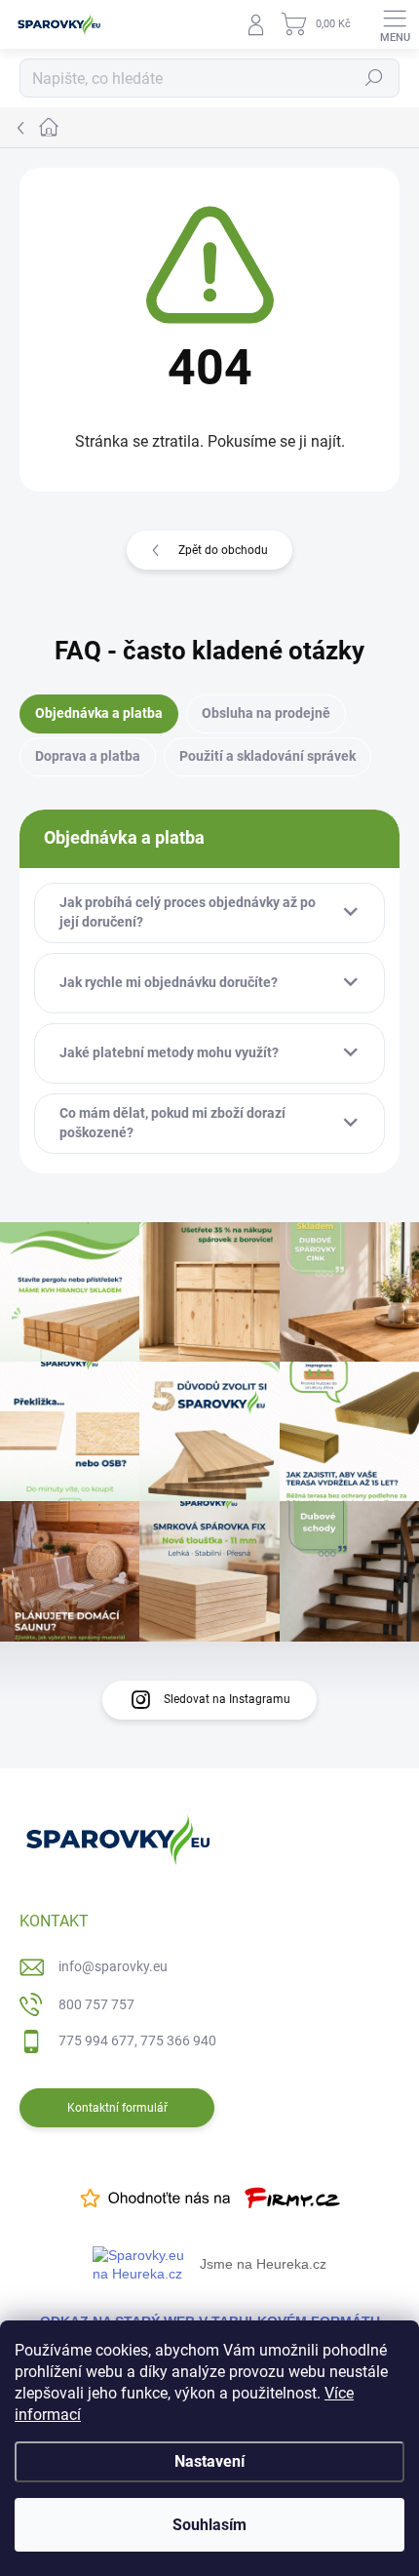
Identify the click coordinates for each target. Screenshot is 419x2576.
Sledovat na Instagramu (227, 1699)
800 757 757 (96, 2004)
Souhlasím (209, 2525)
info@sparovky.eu (113, 1966)
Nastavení (209, 2461)
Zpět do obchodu (223, 550)
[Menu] (395, 24)
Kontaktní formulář (117, 2108)
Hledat (374, 78)
